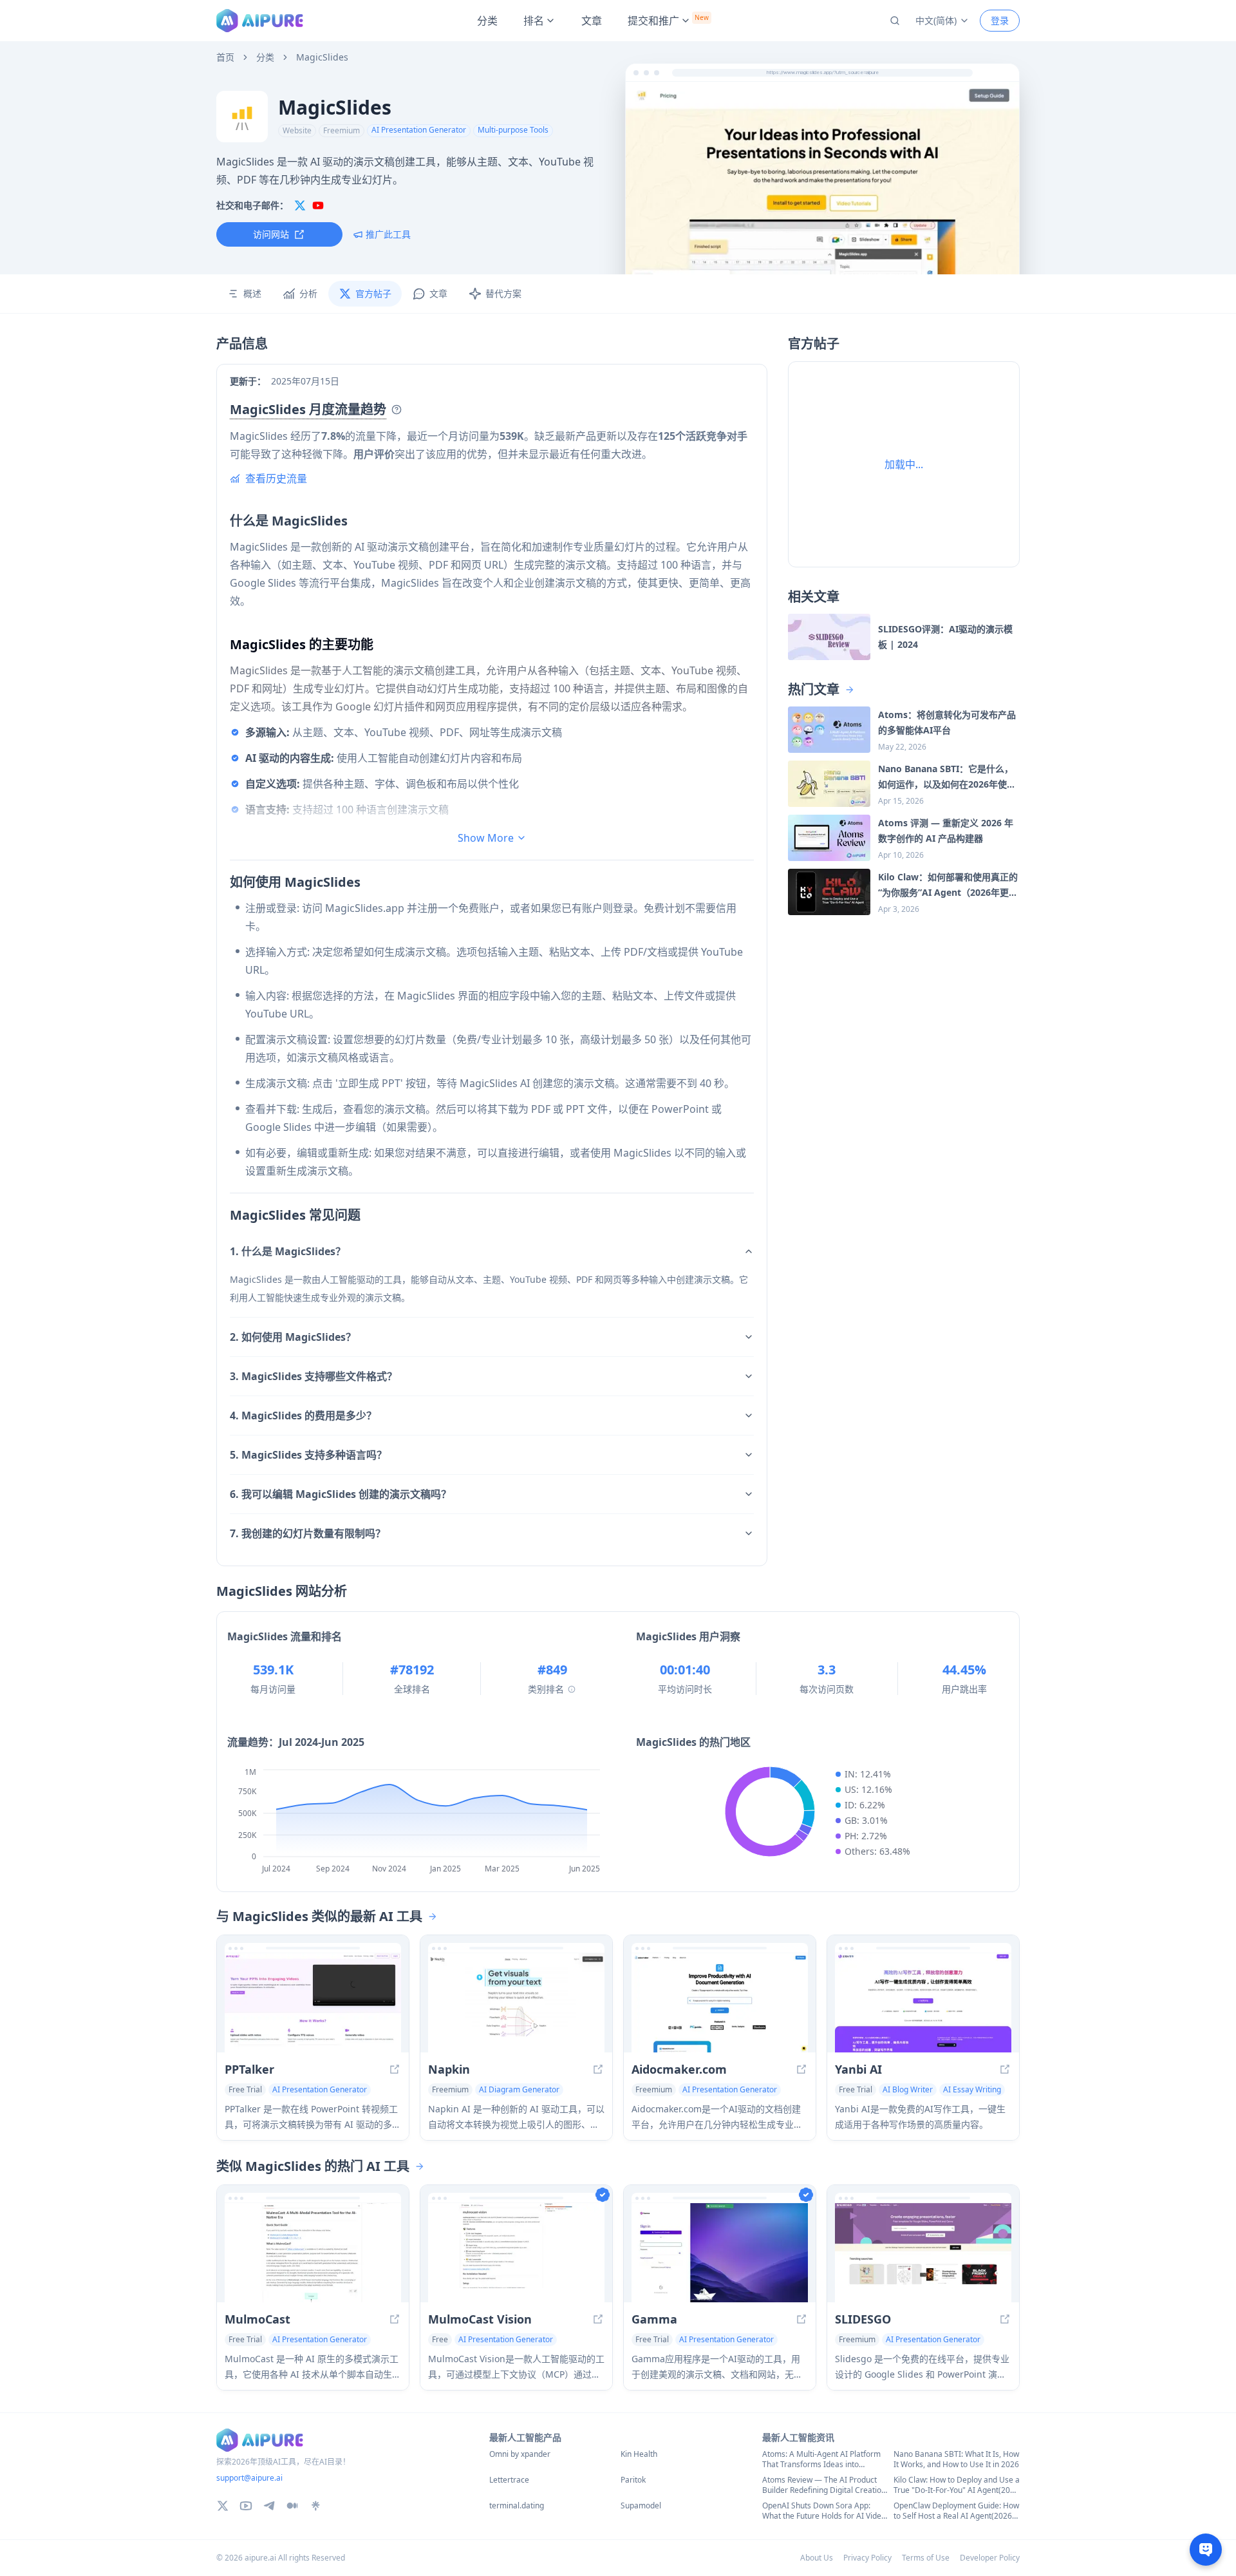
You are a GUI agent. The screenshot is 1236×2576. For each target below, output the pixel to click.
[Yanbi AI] (923, 2003)
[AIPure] (260, 21)
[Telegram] (269, 2506)
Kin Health (639, 2454)
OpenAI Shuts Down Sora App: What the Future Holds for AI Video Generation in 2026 (824, 2511)
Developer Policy (990, 2558)
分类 (487, 21)
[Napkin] (516, 2003)
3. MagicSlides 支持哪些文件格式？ (314, 1376)
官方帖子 (373, 293)
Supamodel (641, 2506)
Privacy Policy (867, 2558)
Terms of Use (926, 2558)
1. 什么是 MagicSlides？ (288, 1251)
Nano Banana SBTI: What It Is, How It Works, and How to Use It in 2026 (956, 2459)
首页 (225, 57)
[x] (300, 205)
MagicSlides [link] (322, 57)
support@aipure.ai (249, 2478)
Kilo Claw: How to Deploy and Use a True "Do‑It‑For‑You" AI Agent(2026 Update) (957, 2485)
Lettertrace (509, 2480)
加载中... (904, 464)
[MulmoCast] (313, 2253)
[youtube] (318, 205)
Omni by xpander (520, 2454)
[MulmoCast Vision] (516, 2253)
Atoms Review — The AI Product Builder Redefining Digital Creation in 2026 (824, 2485)
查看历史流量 (276, 478)
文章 (592, 21)
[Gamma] (720, 2253)
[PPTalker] (313, 2003)
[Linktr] (315, 2506)
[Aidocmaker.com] (720, 2003)
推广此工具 (388, 234)
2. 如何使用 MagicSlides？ (293, 1337)
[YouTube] (246, 2506)
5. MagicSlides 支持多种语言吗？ (308, 1455)
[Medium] (292, 2506)
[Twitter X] (223, 2506)
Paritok (633, 2480)
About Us (817, 2558)
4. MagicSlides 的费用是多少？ (303, 1416)
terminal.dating (517, 2506)
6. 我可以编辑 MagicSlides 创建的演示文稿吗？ (341, 1494)
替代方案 (503, 293)
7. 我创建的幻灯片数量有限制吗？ (308, 1533)
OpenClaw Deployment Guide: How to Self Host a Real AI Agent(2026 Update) (956, 2511)
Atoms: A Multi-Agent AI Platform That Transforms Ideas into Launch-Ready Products (821, 2459)
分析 (308, 293)
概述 (252, 293)
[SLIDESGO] (923, 2253)
